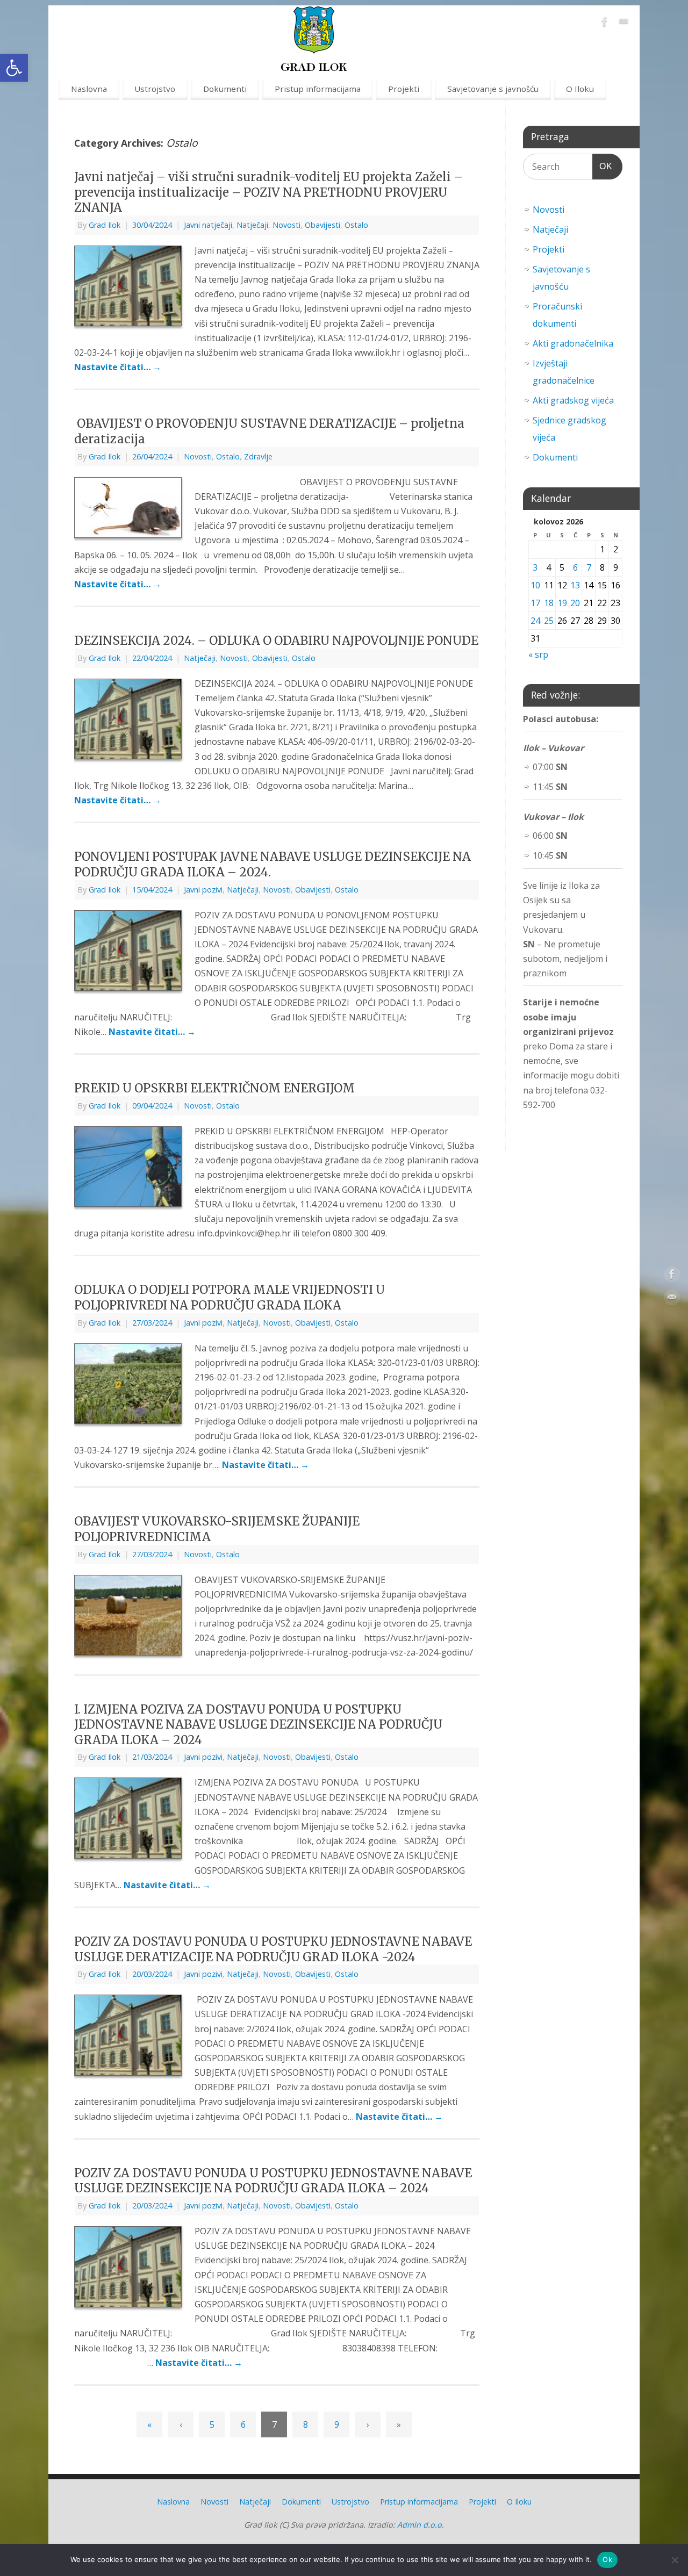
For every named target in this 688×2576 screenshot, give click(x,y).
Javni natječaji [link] (208, 225)
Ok (607, 2559)
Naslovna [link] (89, 89)
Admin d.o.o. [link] (421, 2525)
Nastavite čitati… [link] (118, 367)
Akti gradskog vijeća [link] (573, 400)
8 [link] (306, 2424)
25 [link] (549, 621)
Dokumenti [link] (225, 89)
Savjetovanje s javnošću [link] (493, 89)
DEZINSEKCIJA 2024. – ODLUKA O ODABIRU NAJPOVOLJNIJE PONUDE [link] (276, 641)
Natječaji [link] (252, 225)
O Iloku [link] (580, 89)
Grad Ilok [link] (105, 225)
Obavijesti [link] (322, 225)
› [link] (368, 2424)
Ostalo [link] (356, 225)
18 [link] (549, 603)
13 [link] (575, 585)
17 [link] (535, 603)
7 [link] (589, 567)
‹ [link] (181, 2424)
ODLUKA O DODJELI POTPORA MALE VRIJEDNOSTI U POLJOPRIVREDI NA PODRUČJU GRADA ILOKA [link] (230, 1297)
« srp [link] (538, 654)
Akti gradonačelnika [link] (573, 343)
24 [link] (535, 621)
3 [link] (535, 567)
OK (603, 166)
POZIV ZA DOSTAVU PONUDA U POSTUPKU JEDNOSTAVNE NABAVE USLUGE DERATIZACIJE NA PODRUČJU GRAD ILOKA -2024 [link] (273, 1949)
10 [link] (535, 585)
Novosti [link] (286, 225)
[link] (14, 68)
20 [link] (575, 603)
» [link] (399, 2424)
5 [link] (212, 2424)
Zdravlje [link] (258, 456)
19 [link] (562, 603)
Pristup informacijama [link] (318, 89)
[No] (675, 2560)
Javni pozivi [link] (203, 890)
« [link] (149, 2424)
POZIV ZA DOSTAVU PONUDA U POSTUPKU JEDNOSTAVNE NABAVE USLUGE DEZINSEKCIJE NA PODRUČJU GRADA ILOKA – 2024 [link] (273, 2181)
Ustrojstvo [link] (155, 89)
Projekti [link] (404, 89)
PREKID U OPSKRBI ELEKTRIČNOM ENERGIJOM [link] (214, 1088)
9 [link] (337, 2424)
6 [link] (243, 2424)
